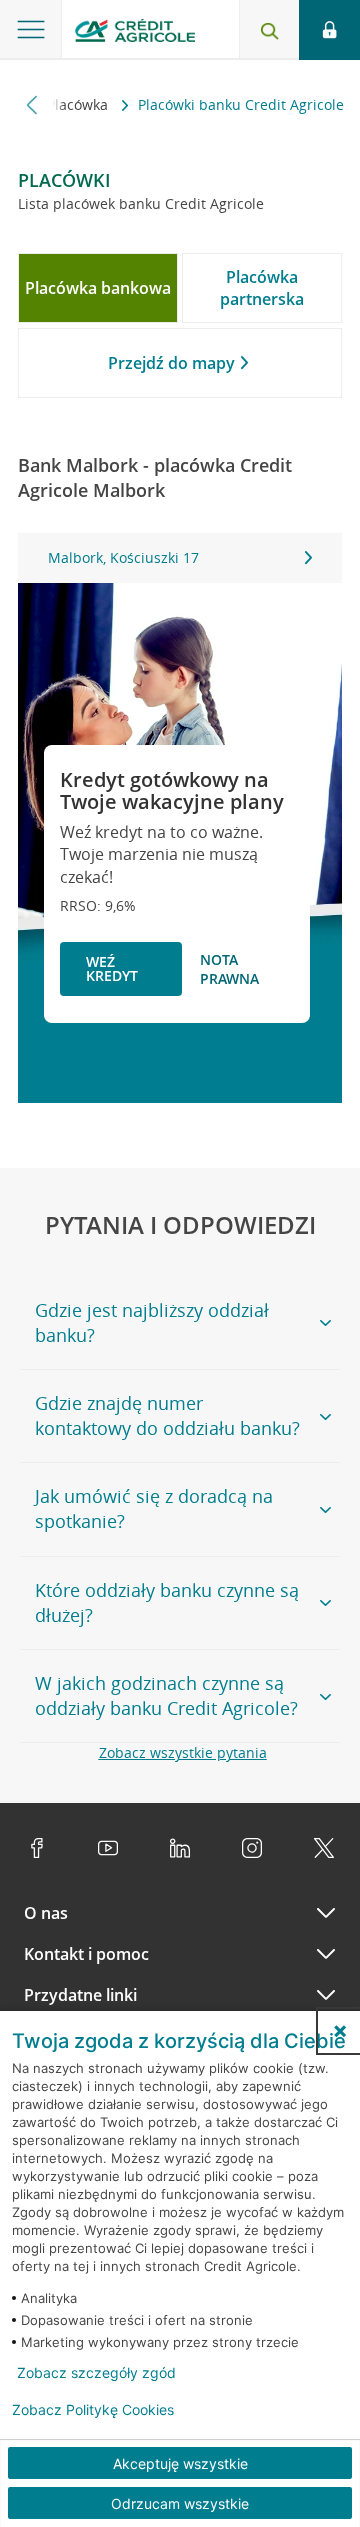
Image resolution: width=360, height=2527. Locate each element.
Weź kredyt (112, 968)
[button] (340, 2031)
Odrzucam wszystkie (180, 2503)
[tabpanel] (180, 558)
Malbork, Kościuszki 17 (123, 557)
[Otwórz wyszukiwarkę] (269, 30)
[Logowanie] (329, 30)
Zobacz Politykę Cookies (93, 2410)
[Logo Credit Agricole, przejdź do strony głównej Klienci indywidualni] (135, 33)
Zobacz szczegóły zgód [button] (96, 2373)
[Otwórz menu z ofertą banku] (31, 30)
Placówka (79, 104)
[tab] (98, 288)
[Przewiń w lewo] (32, 104)
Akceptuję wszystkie (180, 2463)
